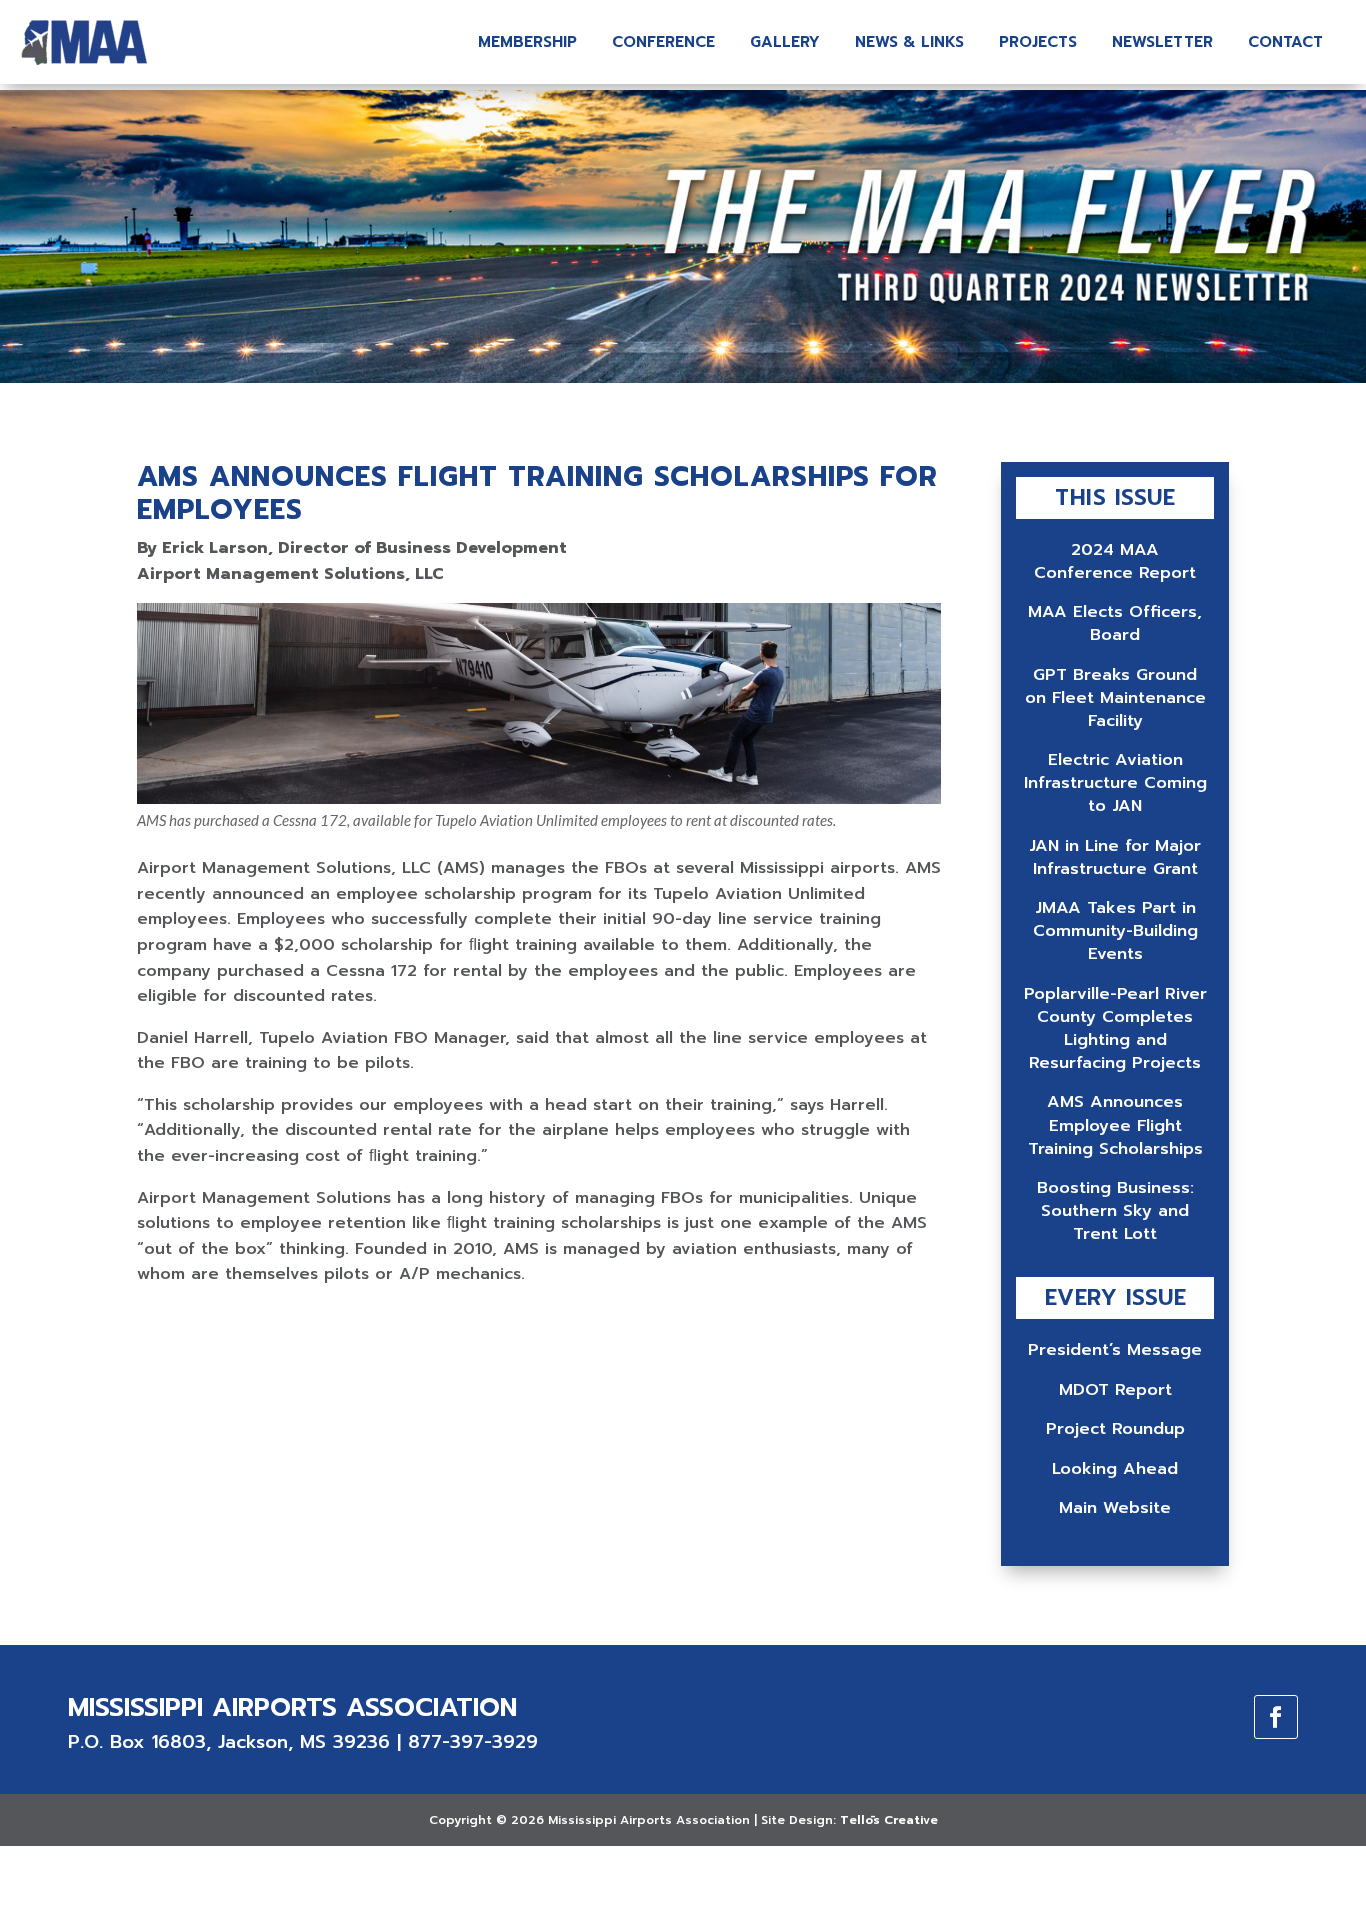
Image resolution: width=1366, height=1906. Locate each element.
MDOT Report (1115, 1389)
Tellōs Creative (889, 1820)
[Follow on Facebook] (1276, 1717)
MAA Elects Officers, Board (1115, 623)
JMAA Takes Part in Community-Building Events (1115, 930)
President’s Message (1115, 1349)
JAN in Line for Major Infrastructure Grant (1115, 857)
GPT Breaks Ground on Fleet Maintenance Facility (1115, 697)
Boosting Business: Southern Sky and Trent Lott (1115, 1210)
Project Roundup (1115, 1428)
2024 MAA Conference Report (1115, 561)
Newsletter (1162, 42)
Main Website (1115, 1507)
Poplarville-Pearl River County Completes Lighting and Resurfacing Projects (1115, 1028)
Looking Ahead (1115, 1468)
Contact (1285, 42)
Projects (1038, 42)
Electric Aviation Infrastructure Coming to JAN (1115, 782)
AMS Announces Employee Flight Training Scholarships (1115, 1124)
